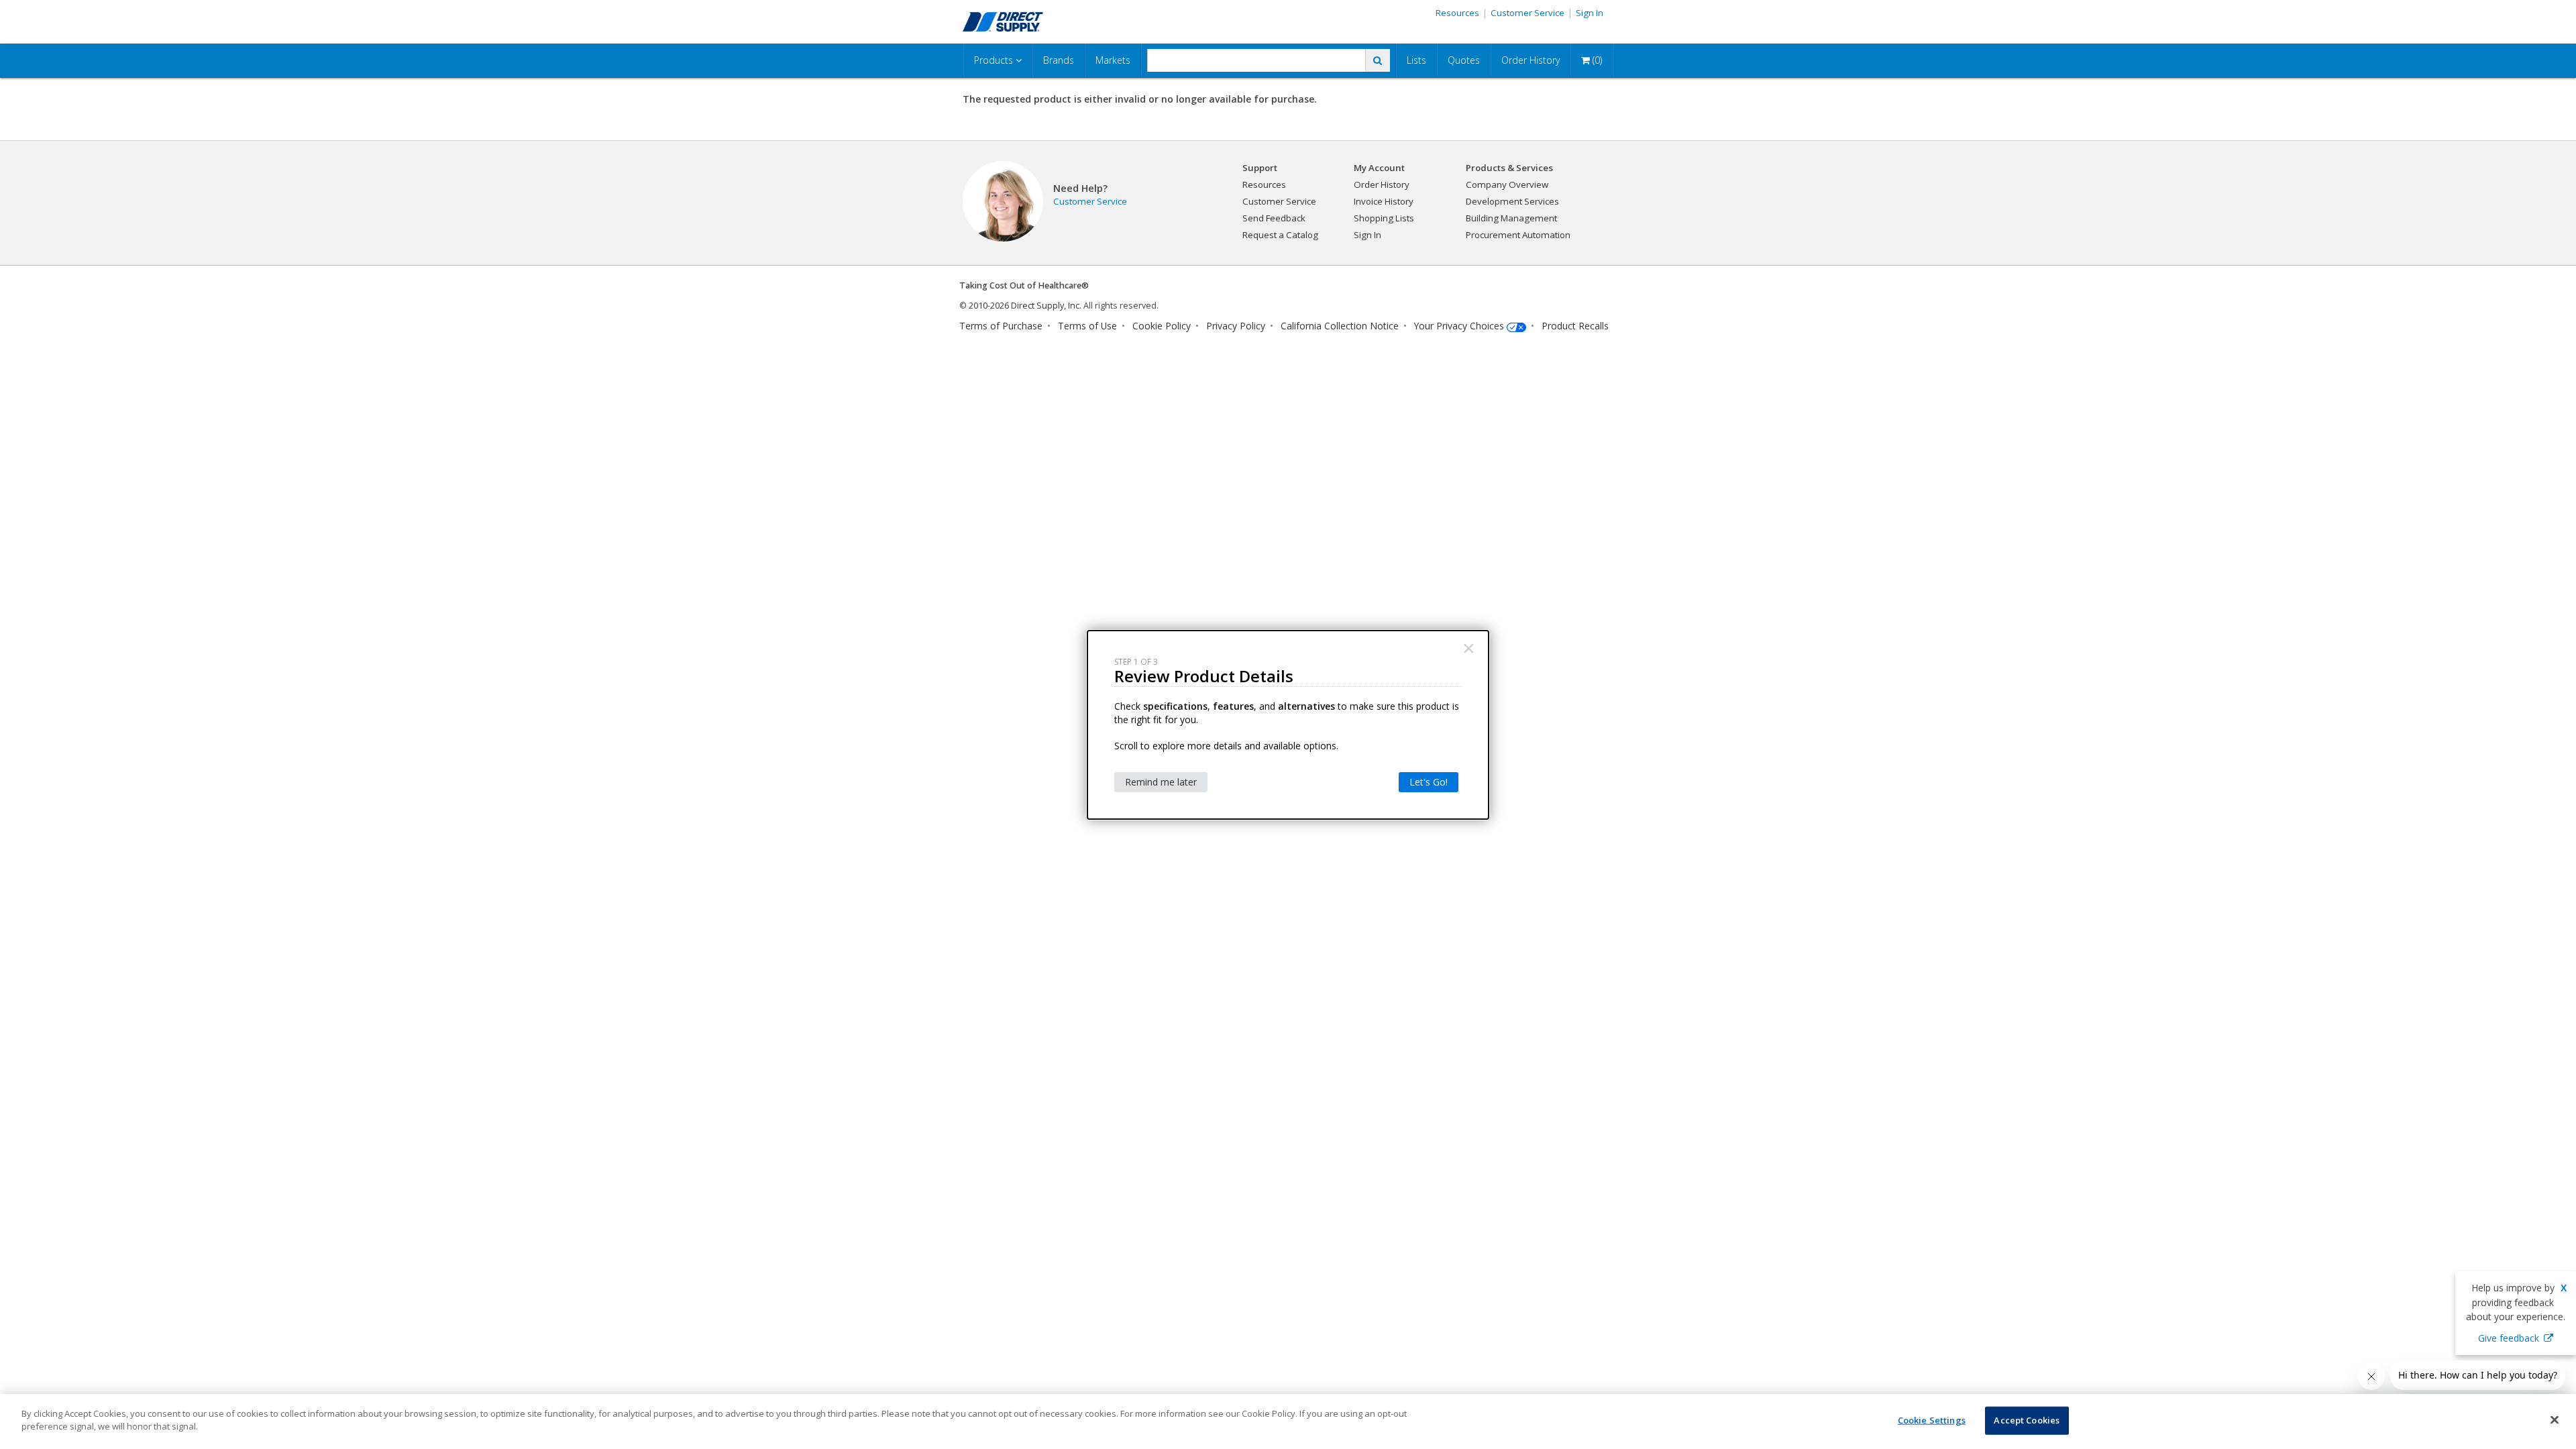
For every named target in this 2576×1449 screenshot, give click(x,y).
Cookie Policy (1162, 326)
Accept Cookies (2027, 1420)
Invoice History (1384, 201)
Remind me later (1161, 782)
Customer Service (1527, 13)
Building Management (1511, 218)
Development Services (1512, 201)
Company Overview (1507, 184)
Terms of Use (1087, 326)
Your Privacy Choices (1459, 326)
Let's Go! (1429, 782)
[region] (1288, 1421)
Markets (1113, 60)
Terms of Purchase (1001, 326)
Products (995, 60)
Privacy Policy (1236, 326)
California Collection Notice (1340, 326)
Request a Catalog (1280, 235)
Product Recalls (1575, 326)
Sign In (1590, 13)
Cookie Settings (1932, 1420)
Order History (1531, 60)
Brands (1059, 60)
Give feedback (2509, 1338)
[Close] (2555, 1419)
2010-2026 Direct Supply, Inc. (1025, 306)
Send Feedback (1274, 218)
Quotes (1464, 60)
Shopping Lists (1384, 218)
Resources (1457, 13)
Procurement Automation (1518, 235)
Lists (1416, 60)
